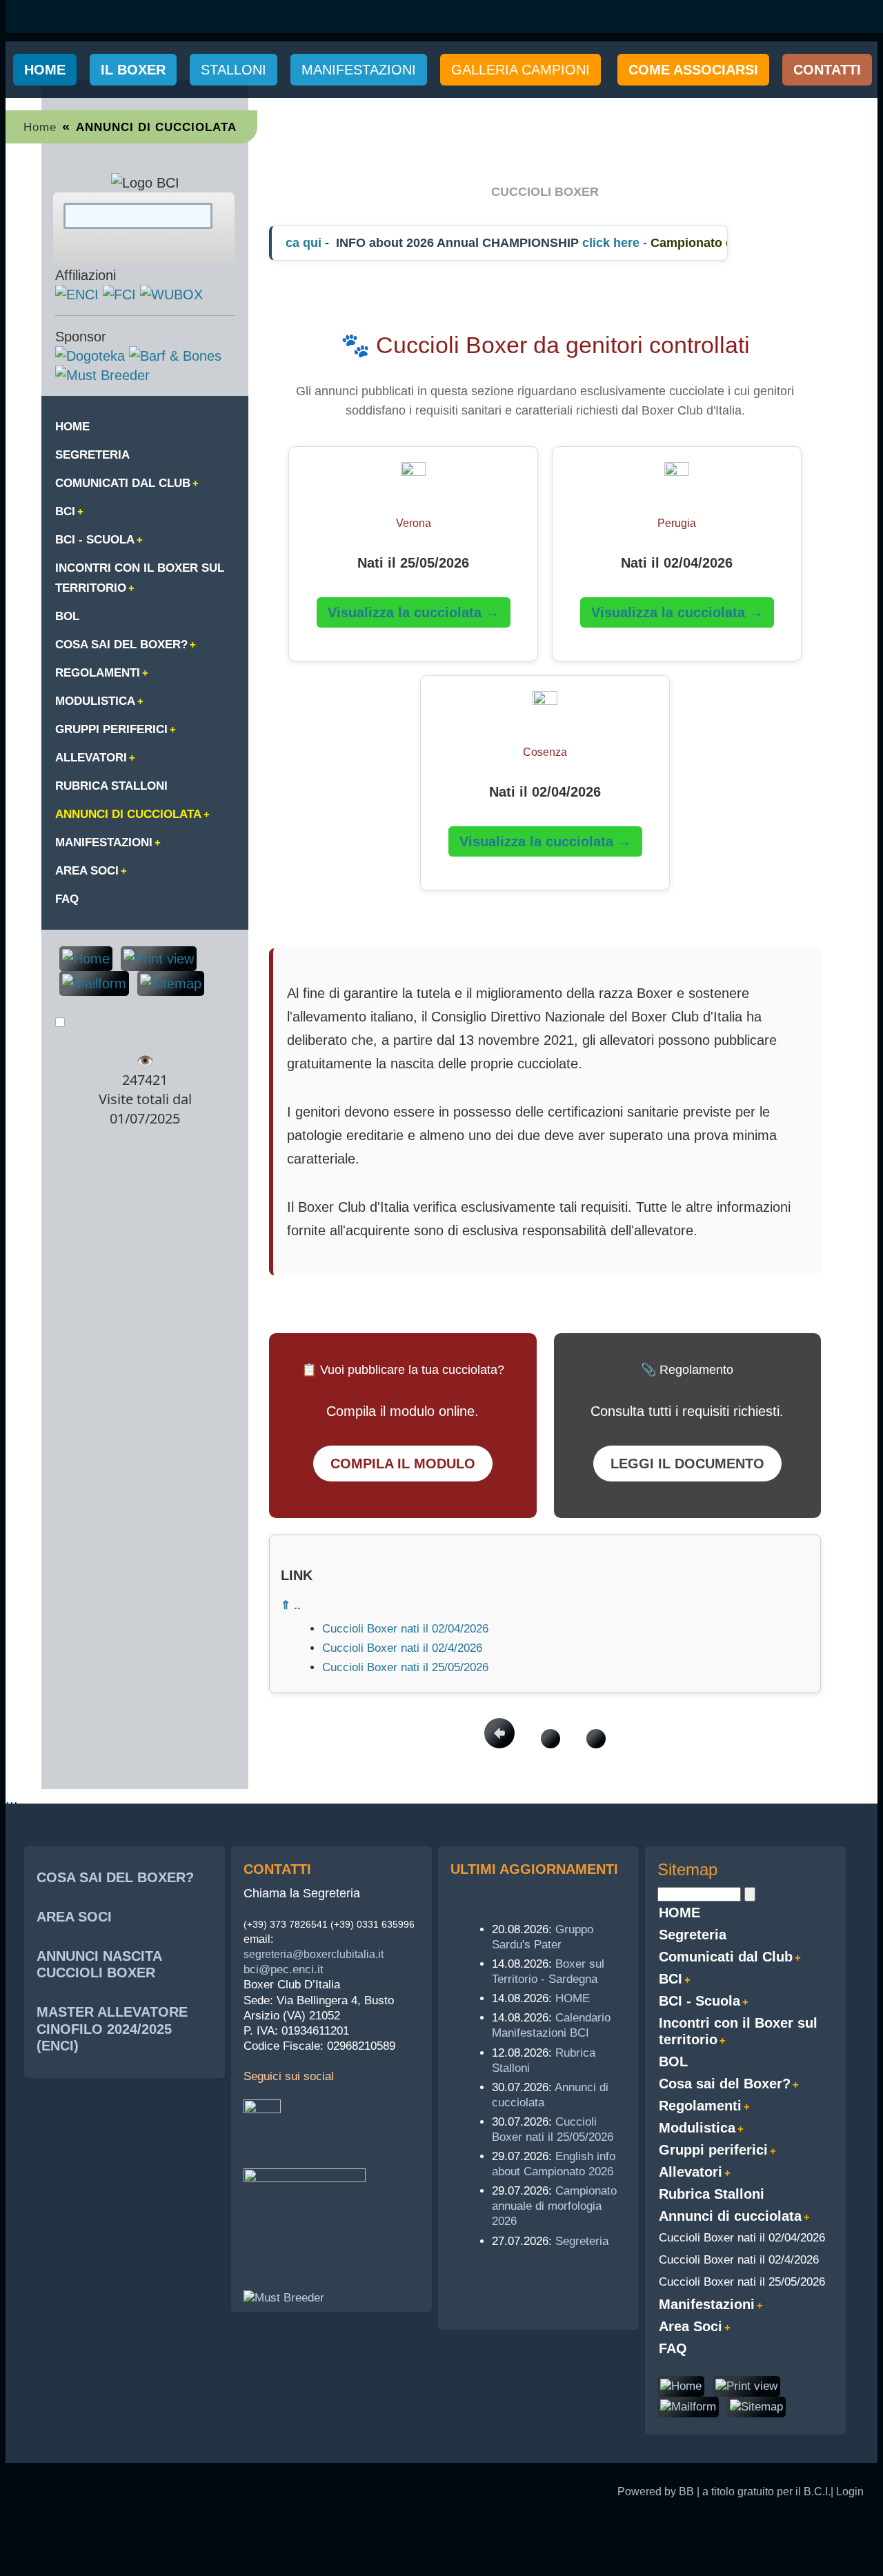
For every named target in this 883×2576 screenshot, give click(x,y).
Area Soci (87, 871)
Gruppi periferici (111, 729)
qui (295, 243)
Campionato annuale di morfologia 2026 (554, 2206)
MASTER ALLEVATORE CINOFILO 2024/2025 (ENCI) (112, 2028)
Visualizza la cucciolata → (414, 612)
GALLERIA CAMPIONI (520, 70)
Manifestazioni (104, 842)
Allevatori (91, 758)
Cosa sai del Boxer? (121, 645)
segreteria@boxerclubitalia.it (314, 1954)
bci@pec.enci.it (284, 1969)
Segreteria (92, 455)
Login (850, 2492)
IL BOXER (133, 70)
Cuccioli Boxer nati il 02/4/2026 (402, 1648)
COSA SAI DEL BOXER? (115, 1877)
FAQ (67, 899)
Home (45, 70)
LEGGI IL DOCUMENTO (687, 1464)
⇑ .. (291, 1605)
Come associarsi (693, 70)
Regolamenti (98, 673)
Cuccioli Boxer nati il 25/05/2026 (405, 1667)
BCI (65, 511)
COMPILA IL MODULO (403, 1464)
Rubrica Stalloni (111, 786)
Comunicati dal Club (123, 483)
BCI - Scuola (95, 540)
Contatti (827, 70)
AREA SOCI (74, 1917)
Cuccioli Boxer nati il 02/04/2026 (405, 1629)
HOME (72, 427)
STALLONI (234, 70)
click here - (599, 243)
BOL (67, 616)
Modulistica (95, 701)
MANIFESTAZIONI (359, 70)
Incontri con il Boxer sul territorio (140, 578)
